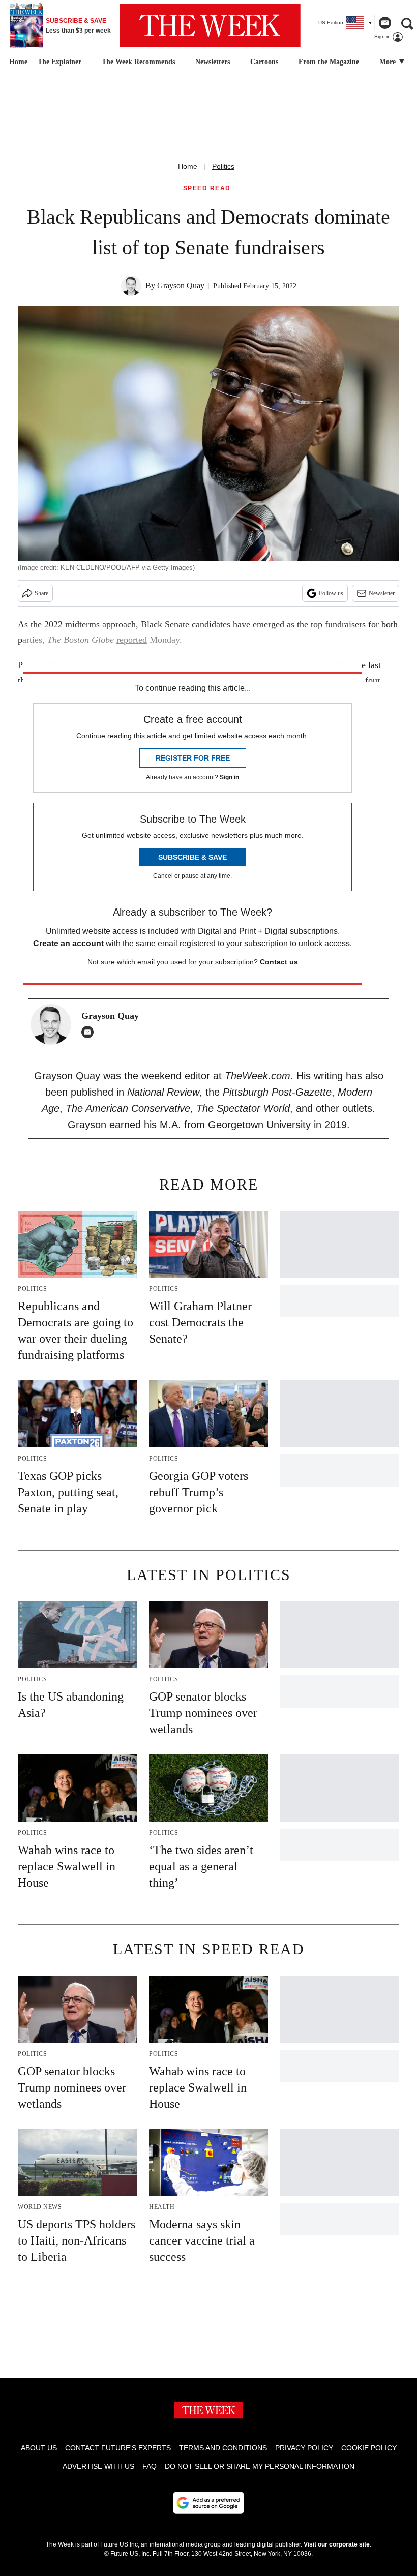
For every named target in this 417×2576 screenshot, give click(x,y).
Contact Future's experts (118, 2448)
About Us (39, 2448)
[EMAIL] (90, 1032)
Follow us (331, 593)
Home (188, 166)
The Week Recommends (138, 62)
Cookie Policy (369, 2448)
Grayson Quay (181, 285)
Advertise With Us (98, 2466)
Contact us (279, 962)
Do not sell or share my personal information (260, 2466)
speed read (207, 188)
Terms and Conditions (223, 2448)
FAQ (150, 2466)
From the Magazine (329, 62)
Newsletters (213, 62)
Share (41, 593)
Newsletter (382, 593)
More (389, 62)
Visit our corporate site (337, 2544)
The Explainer (59, 62)
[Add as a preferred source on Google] (208, 2503)
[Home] (17, 62)
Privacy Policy (304, 2448)
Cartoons (264, 62)
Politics (223, 166)
